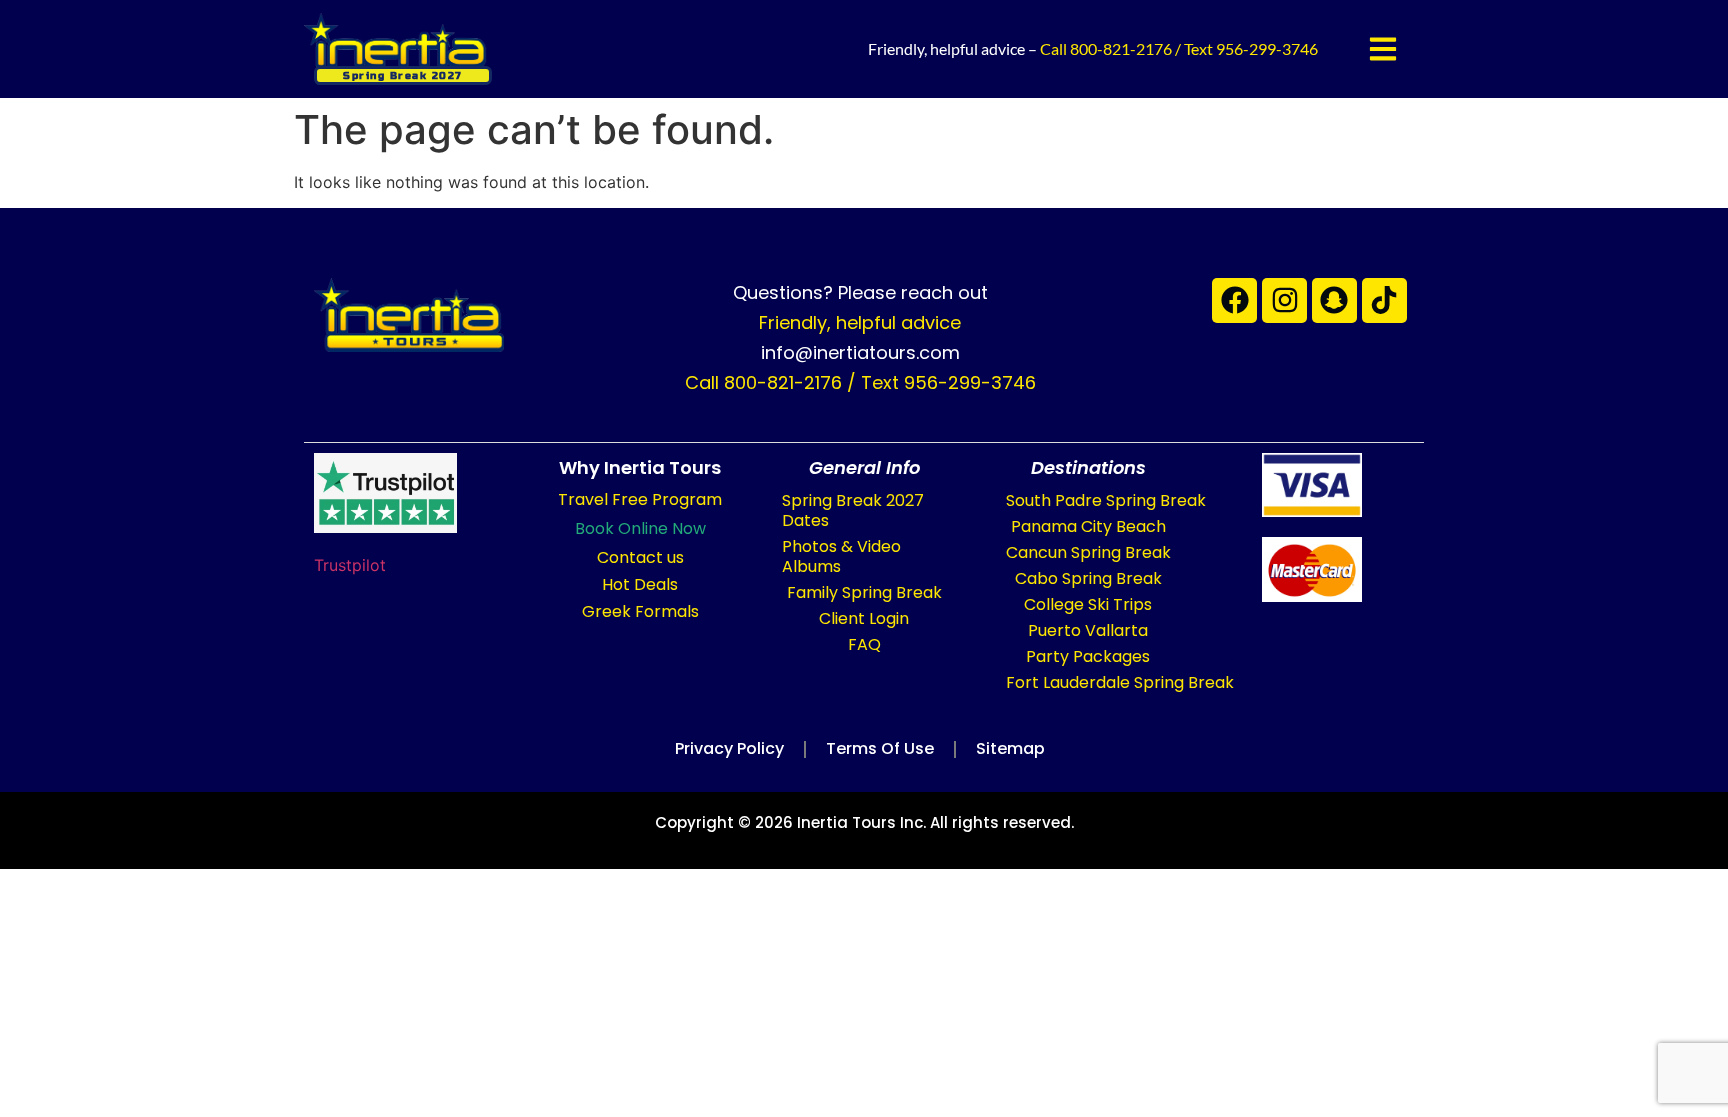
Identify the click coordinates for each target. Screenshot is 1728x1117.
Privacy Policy (729, 748)
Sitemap (1010, 748)
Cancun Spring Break (1088, 552)
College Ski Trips (1088, 604)
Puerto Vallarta (1088, 630)
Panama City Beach (1088, 526)
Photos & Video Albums (841, 556)
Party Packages (1088, 656)
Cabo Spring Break (1088, 578)
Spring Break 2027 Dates (853, 510)
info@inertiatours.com (860, 352)
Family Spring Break (864, 592)
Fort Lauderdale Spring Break (1120, 682)
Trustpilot (350, 565)
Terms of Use (880, 748)
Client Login (864, 618)
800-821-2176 (1121, 48)
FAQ (864, 644)
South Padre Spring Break (1106, 500)
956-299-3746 (1267, 48)
